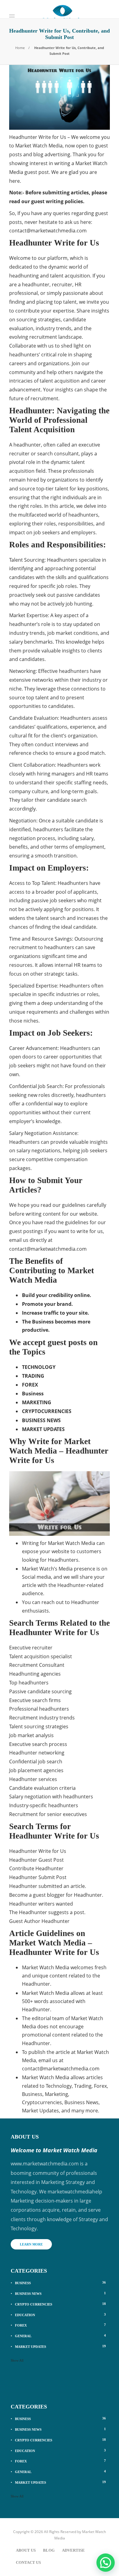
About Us (26, 2550)
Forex (60, 2325)
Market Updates (60, 2346)
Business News (60, 2293)
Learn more (31, 2244)
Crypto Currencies (60, 2304)
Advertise (73, 2550)
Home (20, 48)
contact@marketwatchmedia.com (48, 231)
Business (60, 2283)
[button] (106, 2563)
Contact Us (28, 2562)
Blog (49, 2550)
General (60, 2336)
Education (60, 2315)
